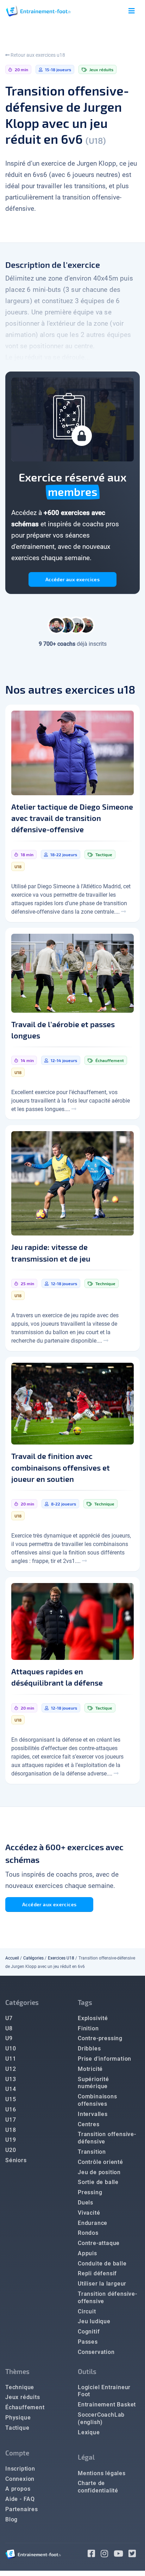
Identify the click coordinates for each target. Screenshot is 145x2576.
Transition (92, 2152)
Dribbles (89, 2048)
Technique (20, 2387)
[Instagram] (107, 2555)
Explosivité (93, 2018)
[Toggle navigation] (132, 11)
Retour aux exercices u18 (37, 55)
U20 (11, 2150)
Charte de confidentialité (98, 2487)
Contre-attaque (99, 2243)
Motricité (90, 2069)
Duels (86, 2203)
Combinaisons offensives (97, 2100)
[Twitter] (134, 2555)
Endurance (93, 2223)
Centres (89, 2124)
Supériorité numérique (93, 2083)
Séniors (16, 2160)
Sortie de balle (98, 2182)
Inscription (20, 2469)
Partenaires (22, 2509)
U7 (9, 2018)
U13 (11, 2079)
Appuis (87, 2253)
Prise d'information (105, 2059)
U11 (11, 2059)
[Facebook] (94, 2555)
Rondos (88, 2233)
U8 (9, 2028)
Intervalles (93, 2114)
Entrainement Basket (107, 2405)
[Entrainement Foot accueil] (38, 11)
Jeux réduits (23, 2397)
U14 (11, 2089)
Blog (11, 2519)
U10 (11, 2048)
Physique (18, 2418)
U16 (11, 2109)
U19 (11, 2140)
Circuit (87, 2311)
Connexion (20, 2479)
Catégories (33, 1958)
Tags (85, 2002)
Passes (88, 2342)
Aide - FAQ (20, 2499)
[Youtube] (121, 2555)
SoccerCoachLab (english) (101, 2418)
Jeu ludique (94, 2321)
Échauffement (25, 2407)
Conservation (96, 2352)
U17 (11, 2120)
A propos (18, 2489)
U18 (11, 2130)
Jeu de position (99, 2172)
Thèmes (17, 2371)
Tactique (17, 2428)
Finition (88, 2028)
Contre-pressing (100, 2038)
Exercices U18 (61, 1958)
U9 (9, 2038)
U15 (11, 2099)
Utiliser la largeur (102, 2284)
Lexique (89, 2432)
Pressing (90, 2192)
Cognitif (89, 2332)
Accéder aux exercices (72, 579)
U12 (11, 2069)
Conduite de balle (102, 2264)
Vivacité (89, 2213)
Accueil (12, 1958)
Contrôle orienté (100, 2162)
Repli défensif (97, 2273)
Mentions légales (102, 2473)
